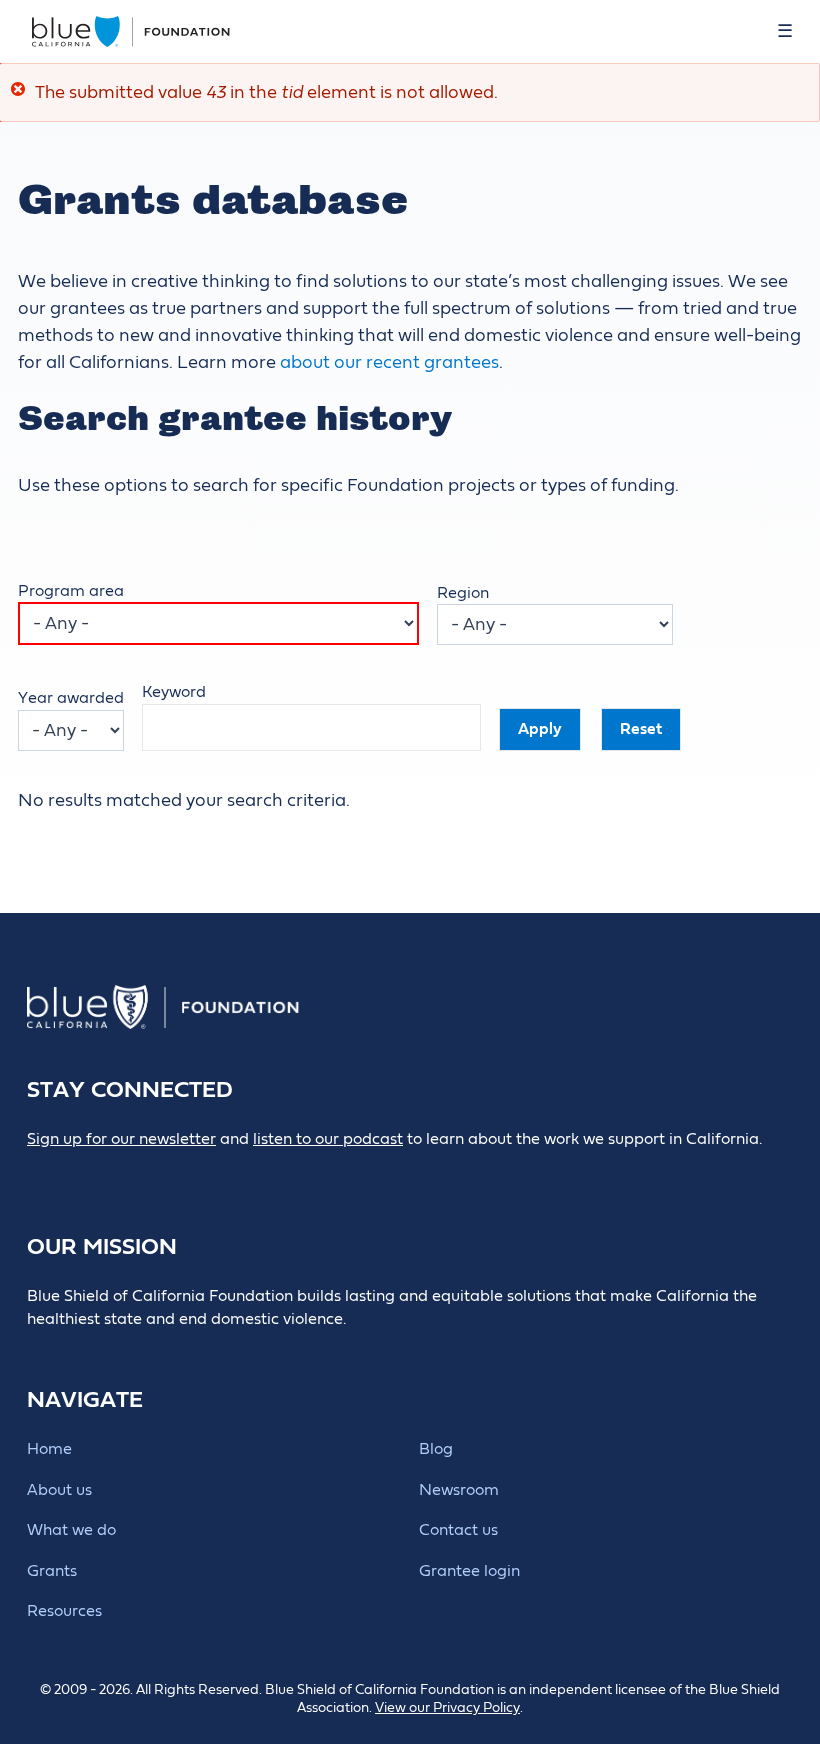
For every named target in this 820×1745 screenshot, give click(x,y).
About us (59, 1490)
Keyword (174, 692)
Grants (52, 1571)
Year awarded (71, 698)
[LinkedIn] (130, 1172)
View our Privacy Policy (447, 1708)
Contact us (458, 1530)
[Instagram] (175, 1172)
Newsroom (459, 1490)
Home (49, 1449)
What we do (71, 1530)
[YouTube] (220, 1172)
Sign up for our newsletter (121, 1139)
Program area (71, 591)
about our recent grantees (389, 362)
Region (463, 593)
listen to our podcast (328, 1139)
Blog (436, 1449)
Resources (64, 1611)
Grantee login (469, 1571)
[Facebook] (85, 1172)
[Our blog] (40, 1172)
